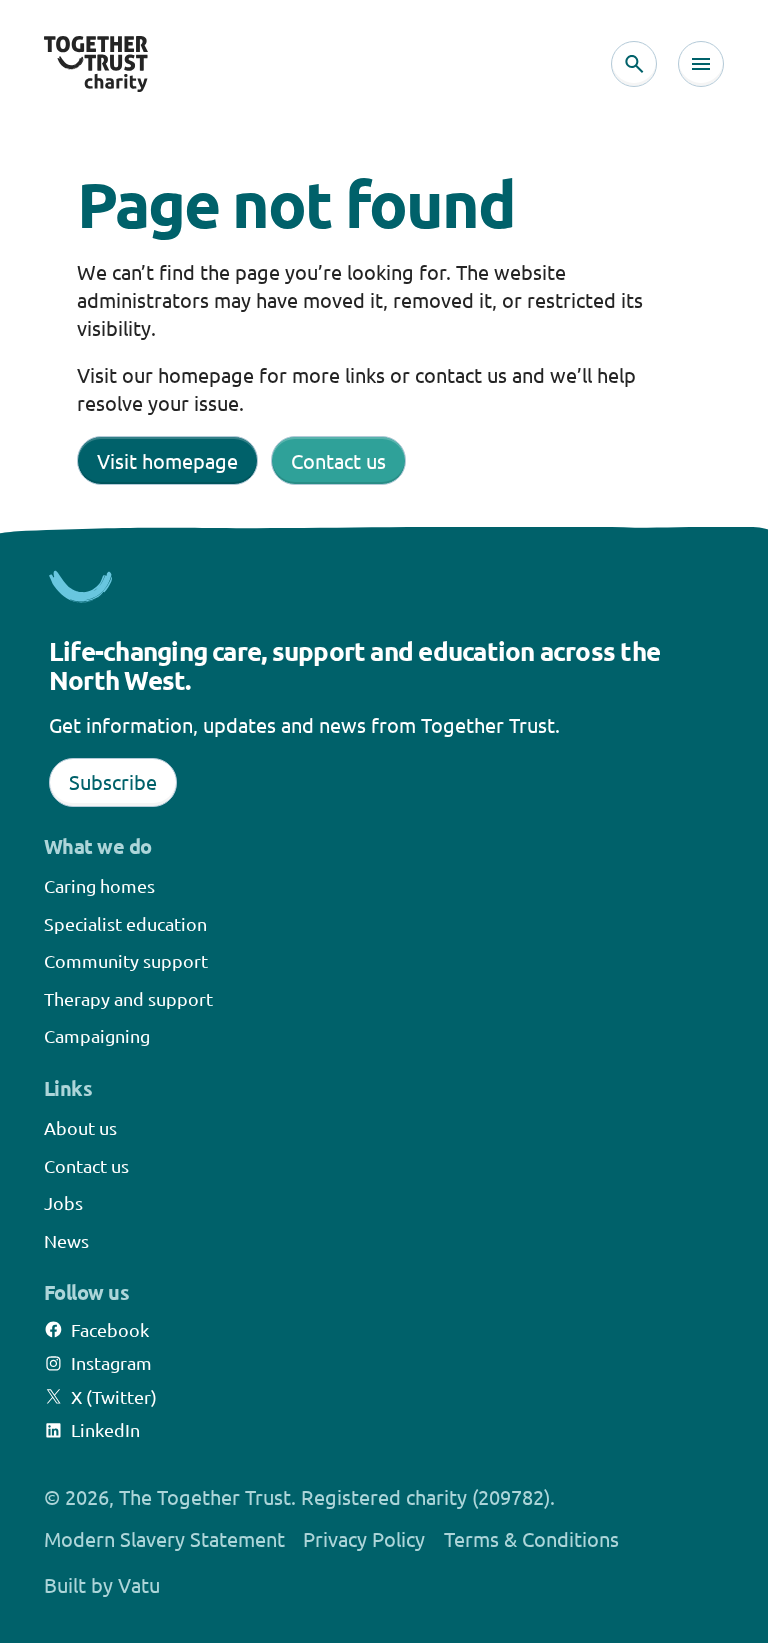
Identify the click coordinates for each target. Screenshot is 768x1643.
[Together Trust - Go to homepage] (96, 64)
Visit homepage (167, 460)
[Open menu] (701, 64)
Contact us (338, 460)
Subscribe (113, 781)
